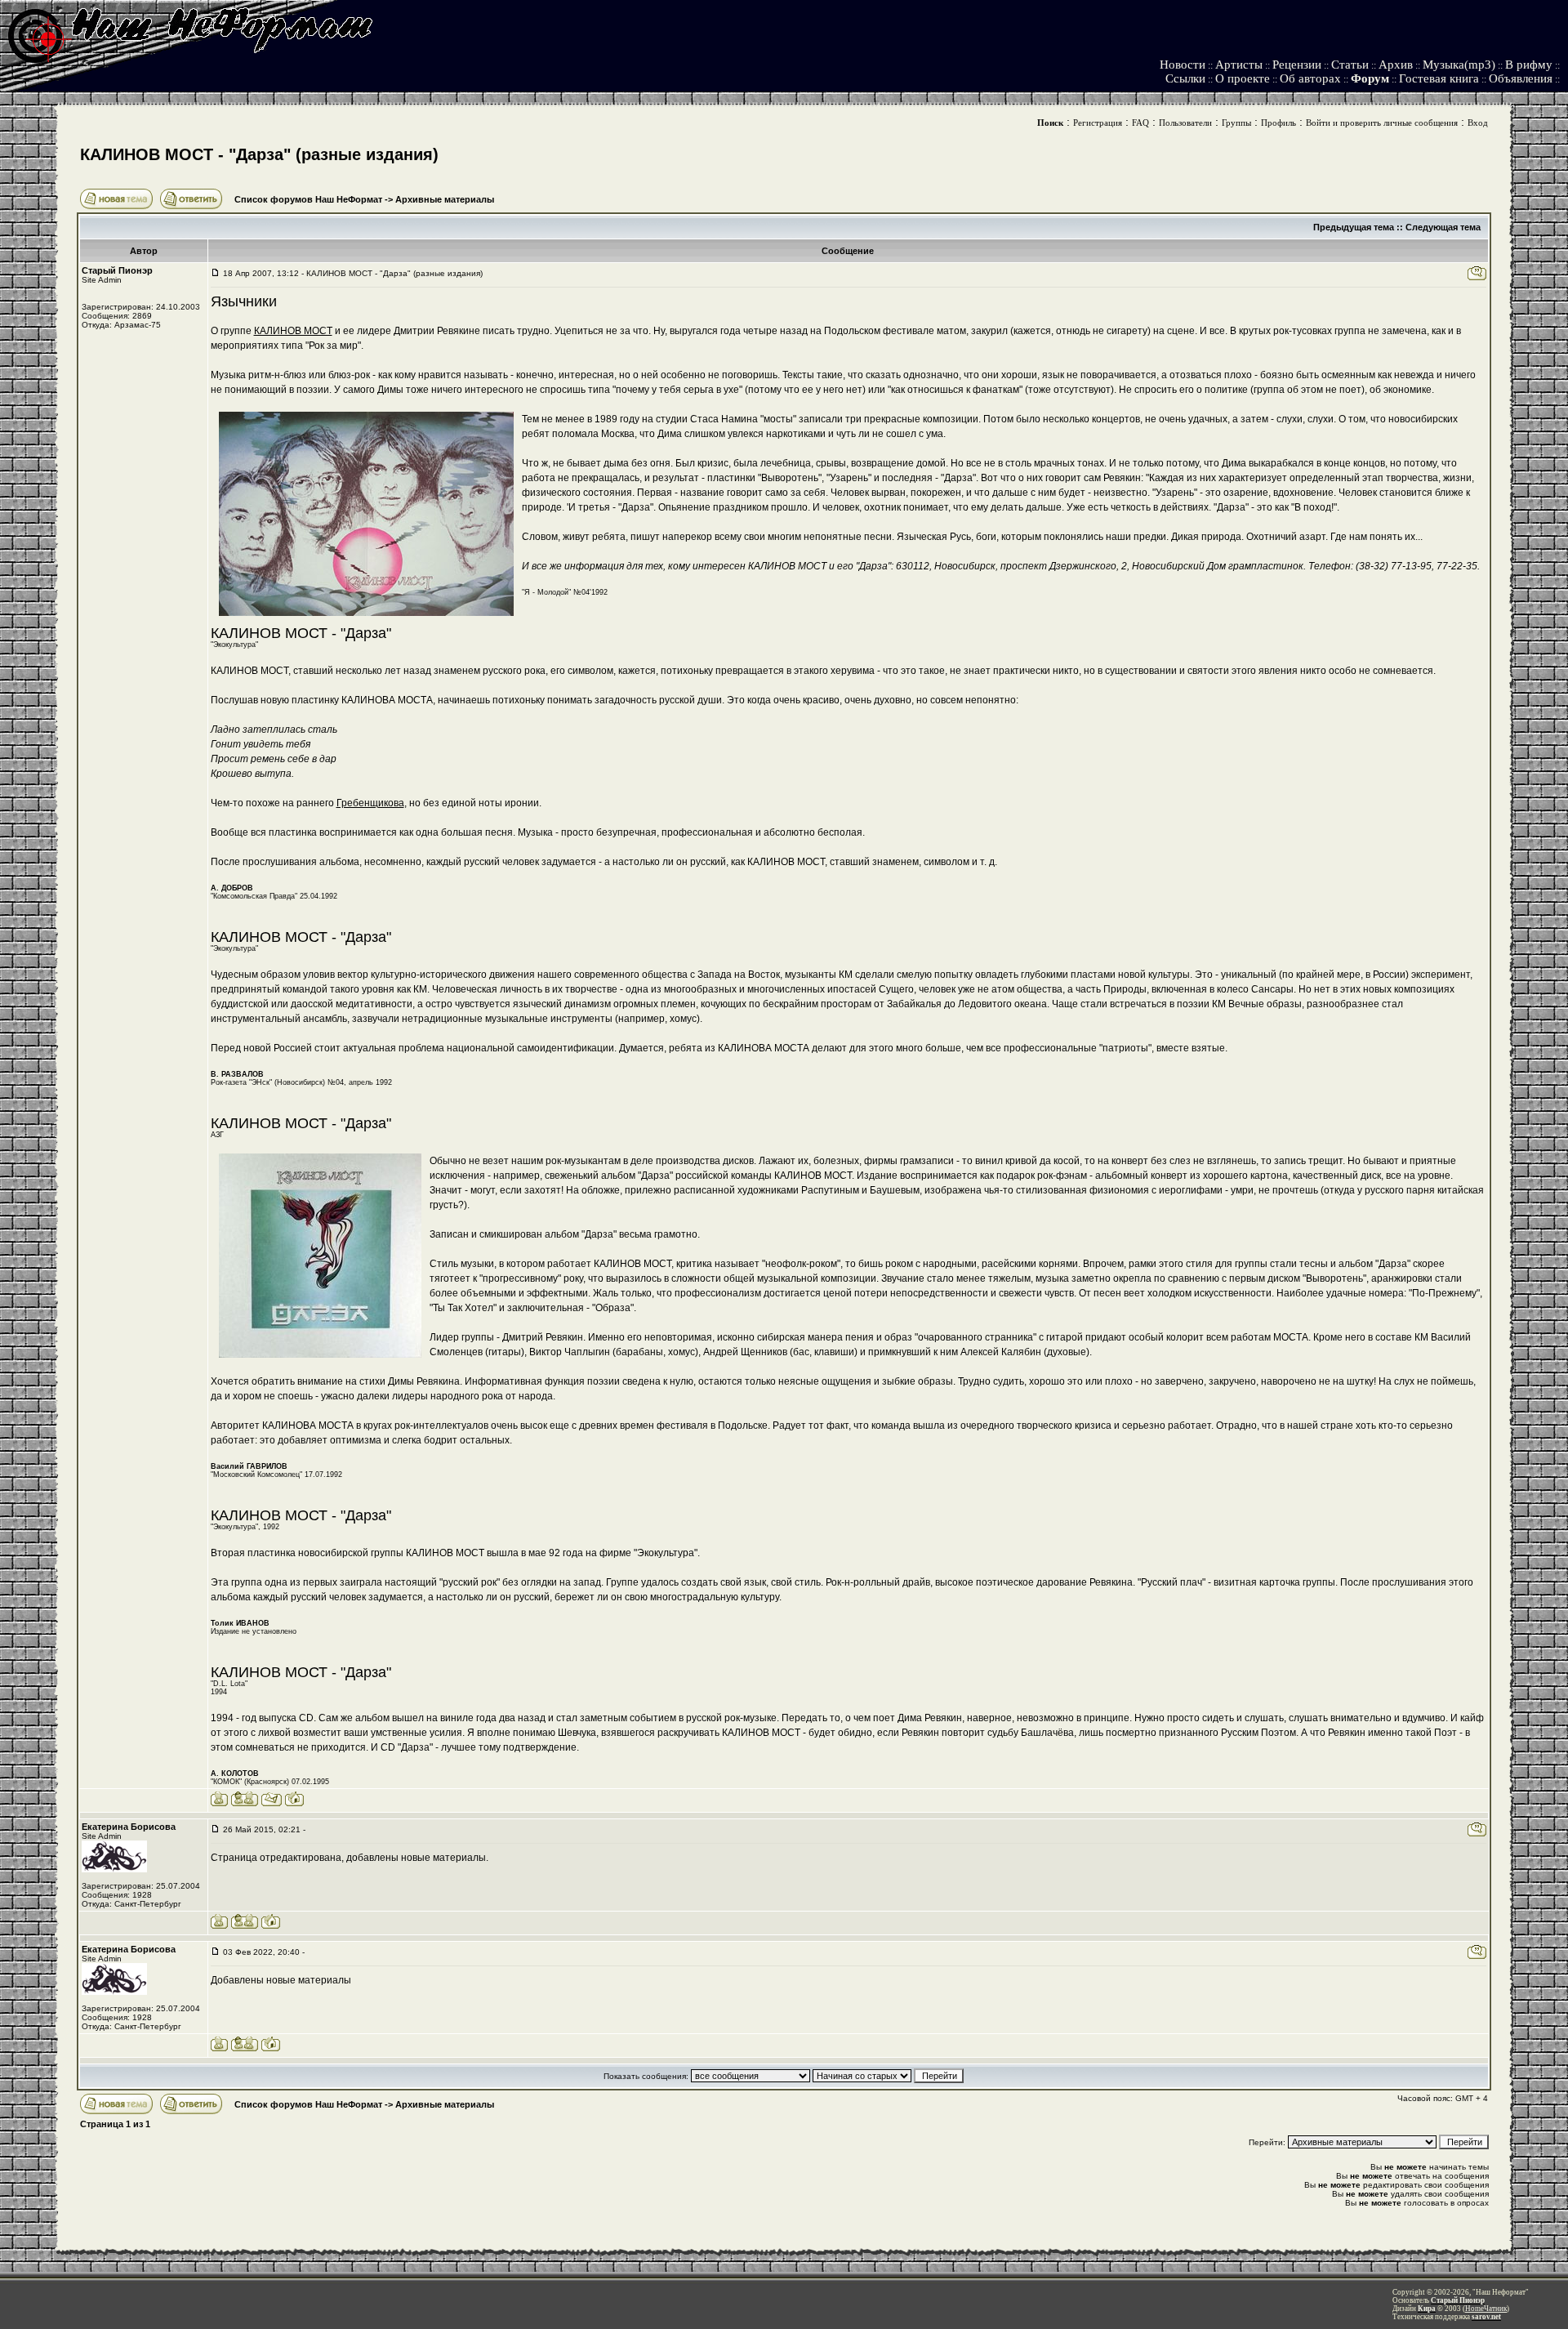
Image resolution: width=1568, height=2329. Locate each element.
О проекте (1243, 78)
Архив (1396, 65)
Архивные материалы (445, 199)
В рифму (1529, 65)
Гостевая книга (1439, 78)
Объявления (1521, 78)
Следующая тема (1443, 227)
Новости (1183, 65)
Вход (1478, 123)
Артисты (1239, 65)
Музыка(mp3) (1459, 65)
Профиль (1278, 123)
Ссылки (1185, 78)
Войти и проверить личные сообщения (1382, 123)
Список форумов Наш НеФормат (308, 199)
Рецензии (1297, 65)
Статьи (1350, 65)
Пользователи (1185, 123)
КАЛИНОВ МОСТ (293, 331)
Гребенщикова (370, 803)
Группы (1236, 123)
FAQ (1140, 123)
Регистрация (1098, 123)
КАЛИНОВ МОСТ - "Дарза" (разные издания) (259, 154)
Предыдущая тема (1354, 227)
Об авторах (1310, 78)
